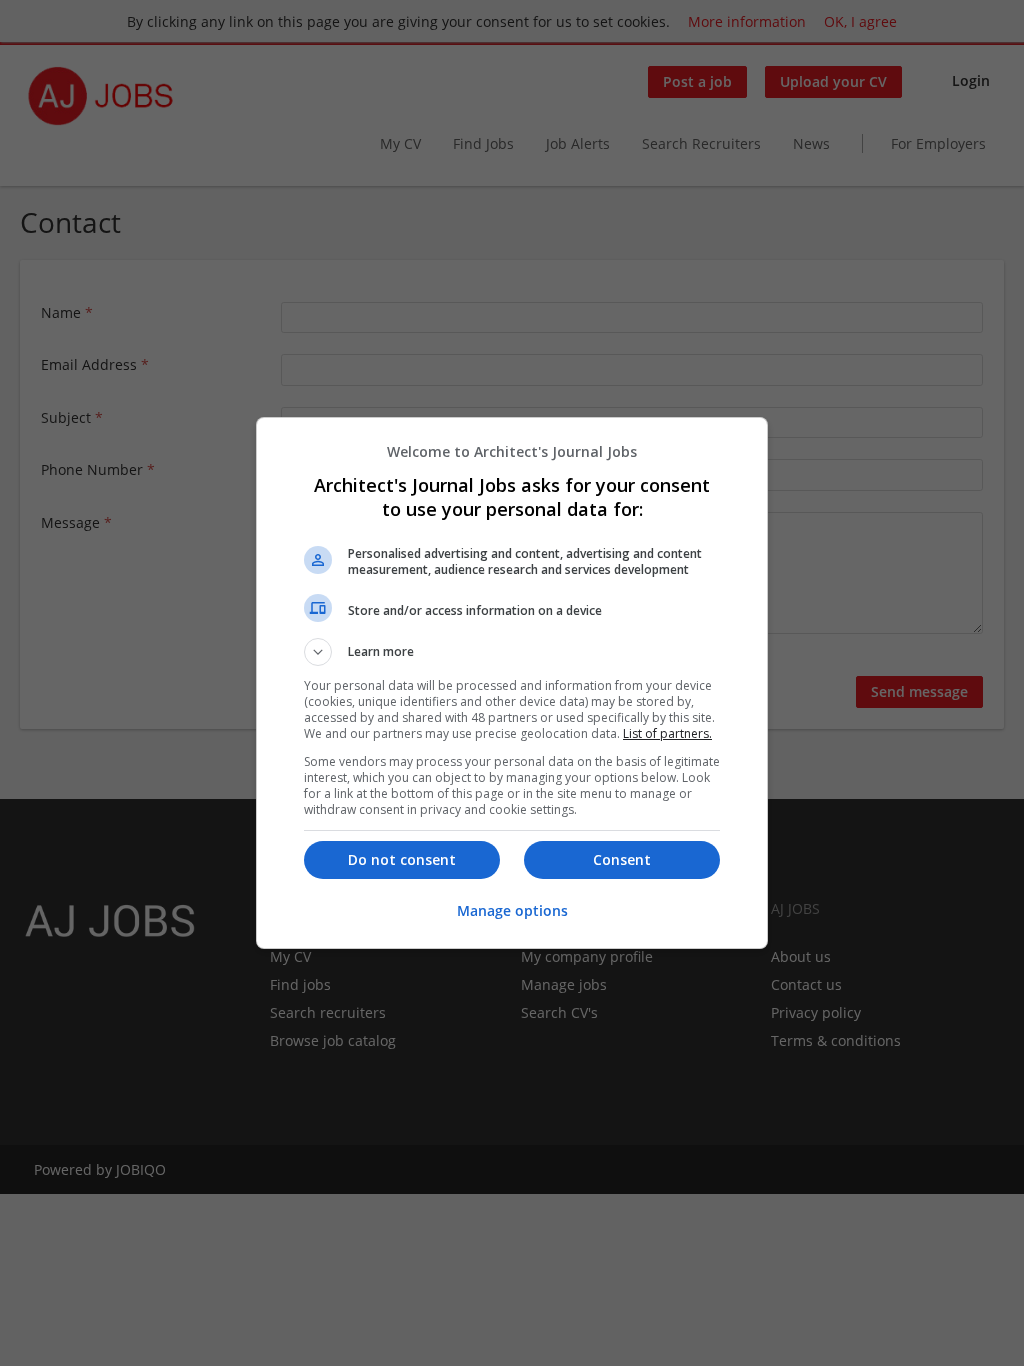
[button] (512, 652)
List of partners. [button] (667, 733)
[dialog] (512, 683)
